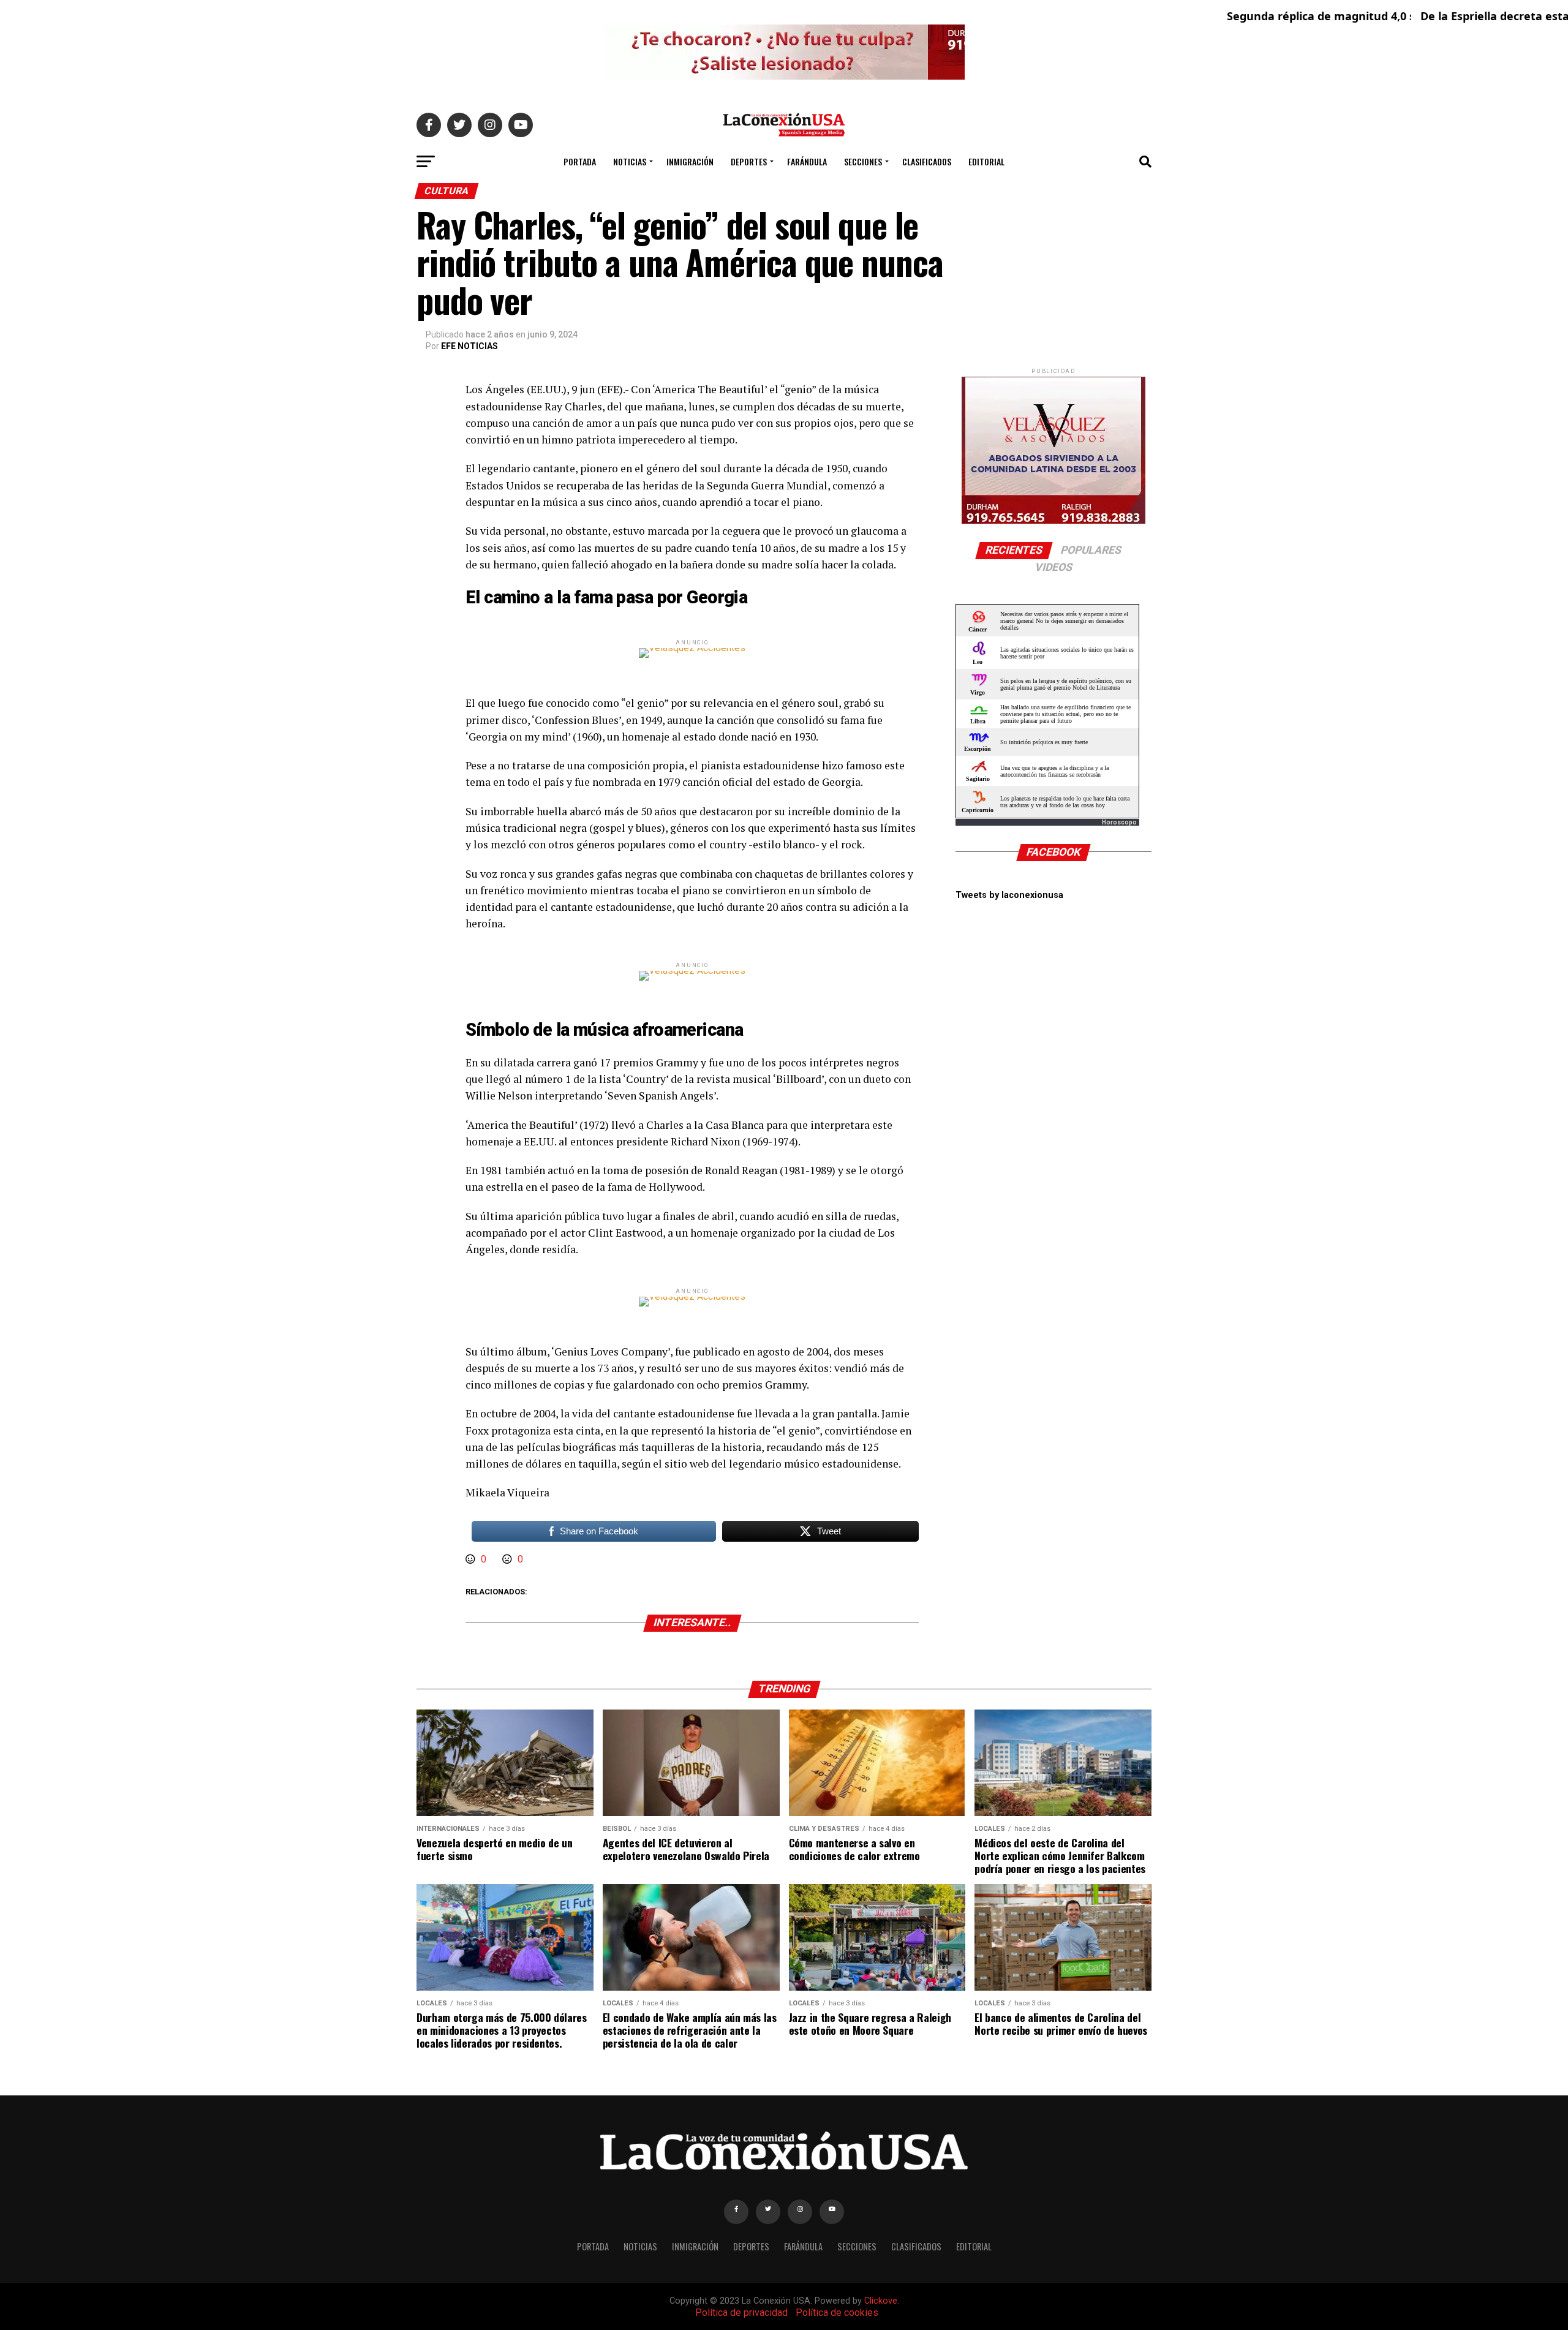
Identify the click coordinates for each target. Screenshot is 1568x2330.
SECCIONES (863, 161)
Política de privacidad (741, 2313)
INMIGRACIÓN (690, 161)
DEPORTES (749, 161)
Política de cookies (837, 2313)
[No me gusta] (508, 1559)
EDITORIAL (986, 161)
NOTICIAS (630, 161)
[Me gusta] (472, 1559)
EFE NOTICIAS (469, 346)
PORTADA (580, 161)
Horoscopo (1119, 822)
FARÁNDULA (807, 161)
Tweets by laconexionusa (1009, 895)
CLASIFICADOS (927, 161)
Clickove (881, 2301)
